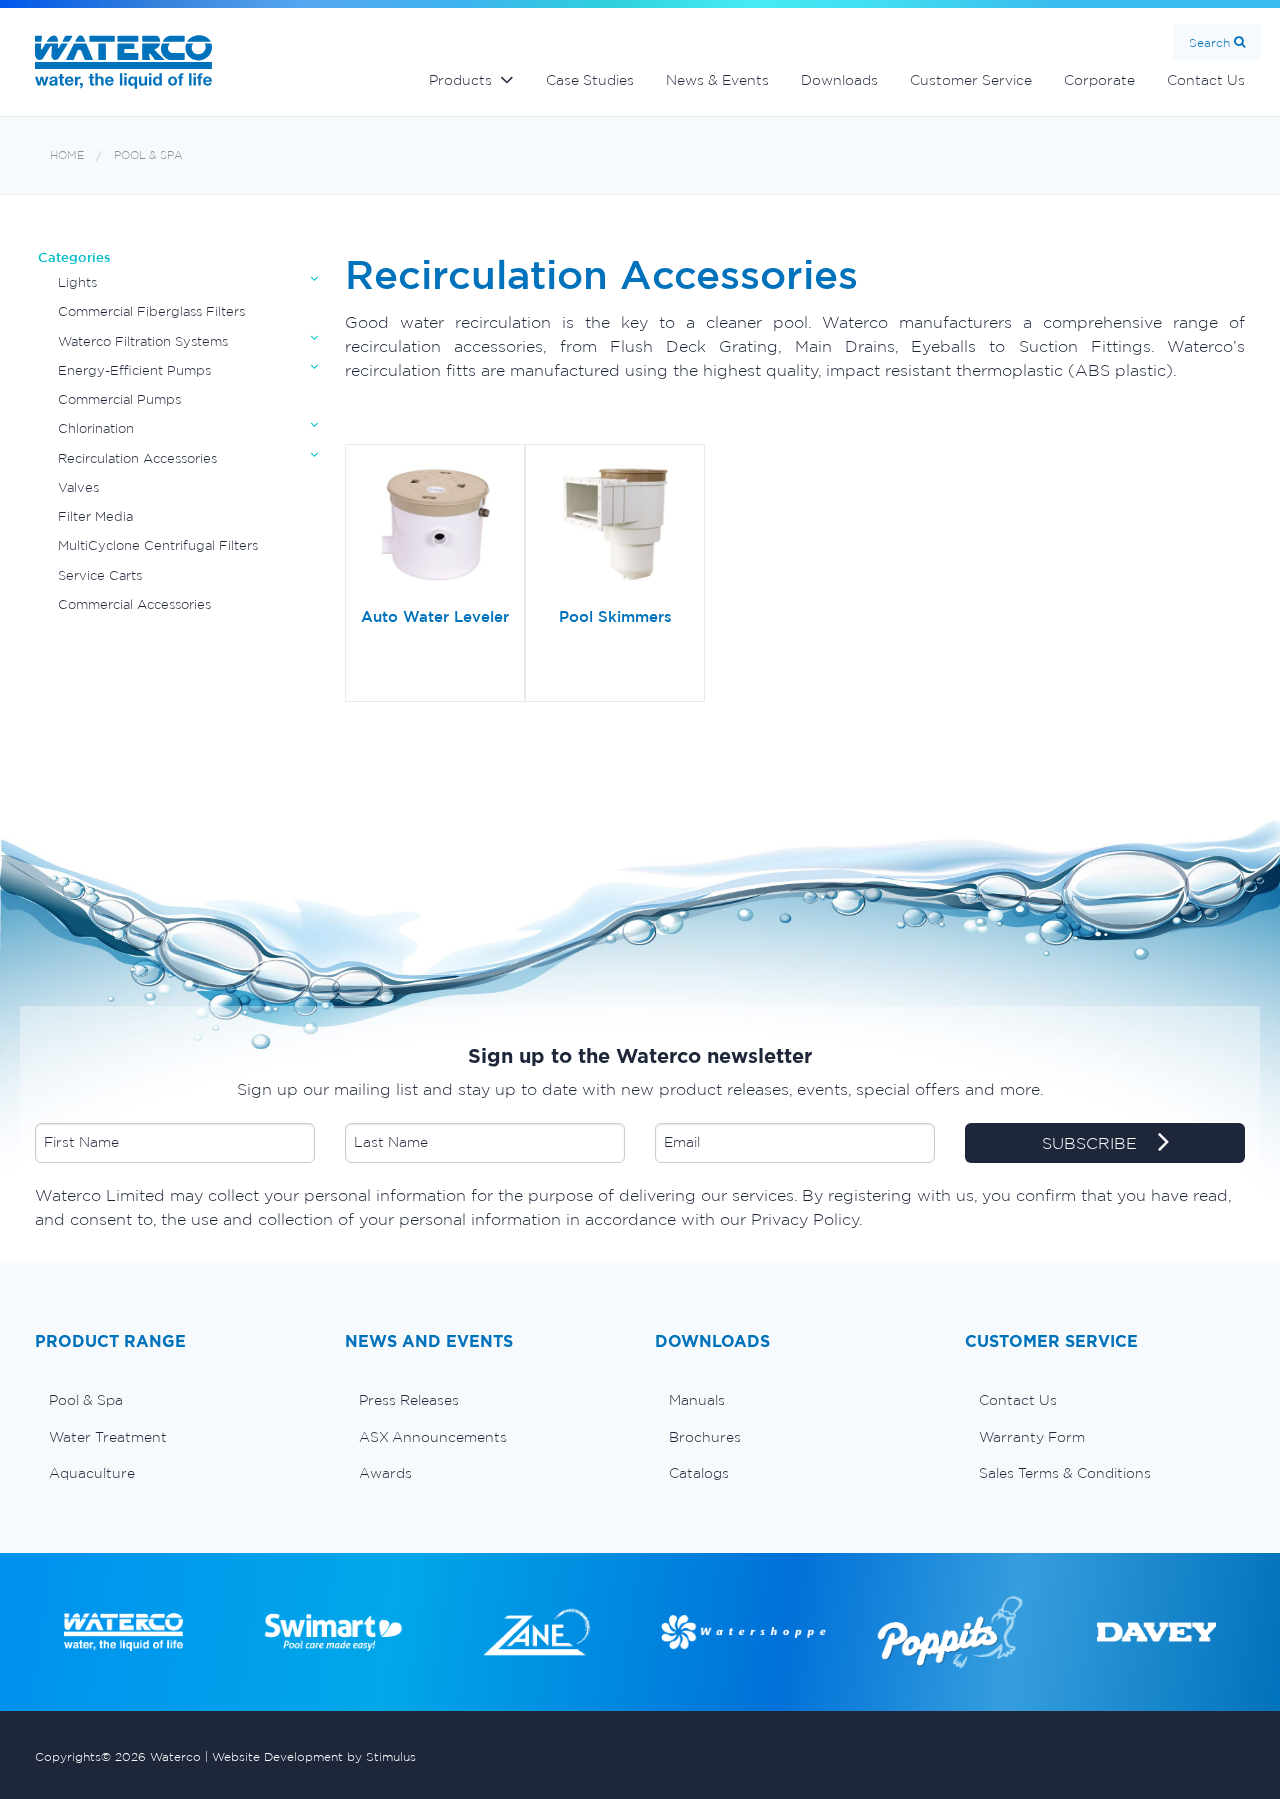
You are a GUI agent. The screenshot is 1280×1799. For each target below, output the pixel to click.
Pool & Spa (148, 155)
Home (67, 155)
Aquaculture (92, 1473)
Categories (74, 257)
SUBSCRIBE (1092, 1143)
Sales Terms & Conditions (1065, 1473)
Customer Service (971, 80)
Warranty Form (1032, 1437)
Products (460, 80)
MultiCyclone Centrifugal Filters (158, 545)
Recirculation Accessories (137, 458)
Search (1209, 42)
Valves (78, 487)
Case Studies (590, 80)
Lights (77, 282)
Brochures (705, 1437)
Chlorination (96, 428)
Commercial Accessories (134, 604)
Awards (385, 1473)
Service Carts (100, 575)
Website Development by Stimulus (314, 1756)
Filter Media (95, 516)
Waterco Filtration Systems (143, 341)
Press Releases (409, 1400)
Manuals (697, 1400)
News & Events (717, 80)
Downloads (839, 80)
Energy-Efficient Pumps (134, 370)
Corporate (1099, 80)
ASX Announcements (433, 1437)
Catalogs (699, 1473)
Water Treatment (108, 1437)
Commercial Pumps (119, 399)
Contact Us (1206, 80)
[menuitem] (175, 1400)
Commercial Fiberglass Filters (151, 311)
